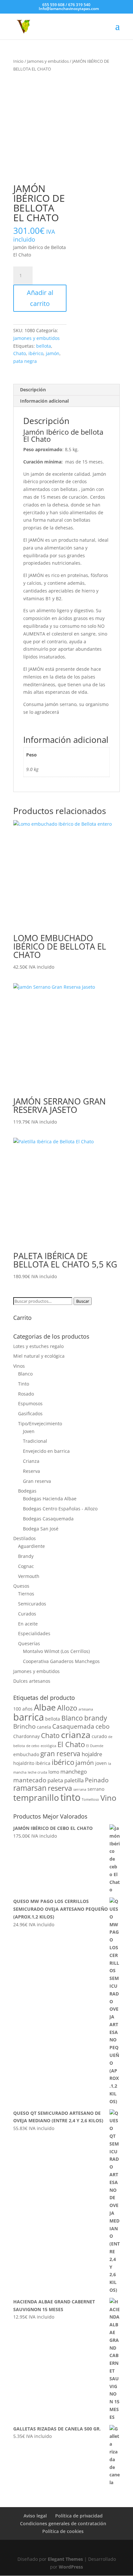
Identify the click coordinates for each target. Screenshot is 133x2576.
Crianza (31, 1461)
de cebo (33, 1746)
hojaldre (92, 1754)
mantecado (30, 1780)
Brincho (24, 1726)
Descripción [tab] (33, 390)
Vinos (19, 1366)
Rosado (26, 1394)
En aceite (28, 1624)
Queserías (29, 1643)
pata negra (25, 361)
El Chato (71, 1744)
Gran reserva (37, 1481)
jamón (53, 353)
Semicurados (32, 1604)
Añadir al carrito (40, 298)
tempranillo (36, 1798)
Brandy (26, 1556)
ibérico (36, 353)
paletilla (74, 1780)
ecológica (48, 1746)
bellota (44, 346)
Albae (45, 1707)
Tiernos (26, 1594)
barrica (29, 1717)
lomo (54, 1772)
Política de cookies (63, 2531)
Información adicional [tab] (44, 401)
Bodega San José (41, 1529)
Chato (20, 353)
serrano (96, 1789)
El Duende (95, 1746)
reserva (60, 1788)
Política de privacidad (79, 2516)
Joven (29, 1431)
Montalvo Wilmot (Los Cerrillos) (56, 1651)
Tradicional (35, 1441)
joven (101, 1763)
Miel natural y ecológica (39, 1356)
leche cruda (37, 1772)
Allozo (67, 1708)
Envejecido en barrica (46, 1451)
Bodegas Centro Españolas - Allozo (60, 1509)
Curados (27, 1614)
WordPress (71, 2567)
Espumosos (30, 1403)
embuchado (26, 1754)
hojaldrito (24, 1763)
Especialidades (34, 1633)
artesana (86, 1709)
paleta (55, 1780)
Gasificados (30, 1413)
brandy (96, 1718)
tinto (70, 1797)
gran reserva (60, 1754)
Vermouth (29, 1576)
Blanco (25, 1374)
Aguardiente (31, 1546)
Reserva (31, 1471)
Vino (108, 1798)
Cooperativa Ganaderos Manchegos (61, 1661)
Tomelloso (90, 1799)
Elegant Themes (65, 2559)
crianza (76, 1735)
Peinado (97, 1780)
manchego (74, 1772)
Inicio (18, 61)
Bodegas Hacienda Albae (50, 1499)
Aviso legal (35, 2516)
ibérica (43, 1763)
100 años (23, 1709)
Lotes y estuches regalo (38, 1346)
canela (44, 1727)
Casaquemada (73, 1726)
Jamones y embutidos (48, 61)
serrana (80, 1789)
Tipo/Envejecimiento (40, 1424)
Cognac (26, 1566)
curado (99, 1736)
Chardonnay (26, 1736)
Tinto (24, 1384)
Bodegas (27, 1491)
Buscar (83, 1301)
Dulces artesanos (32, 1681)
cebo (102, 1726)
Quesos (21, 1586)
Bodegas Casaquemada (48, 1519)
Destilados (25, 1538)
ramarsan (30, 1788)
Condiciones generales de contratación (63, 2523)
